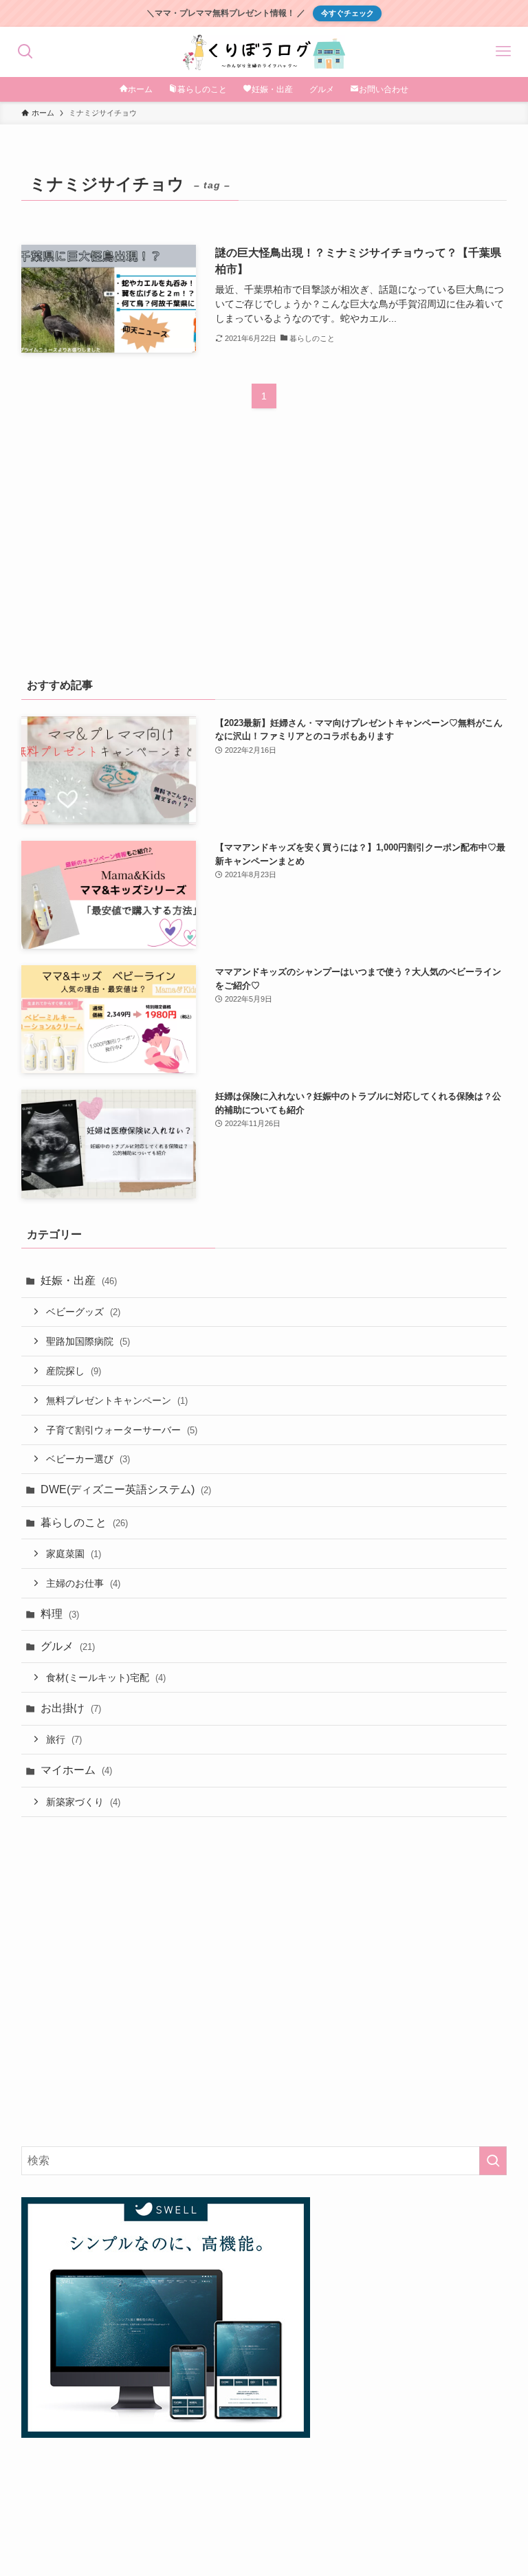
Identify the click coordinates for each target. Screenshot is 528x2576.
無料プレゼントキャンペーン (117, 1400)
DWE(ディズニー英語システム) (126, 1489)
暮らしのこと (84, 1522)
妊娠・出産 (79, 1280)
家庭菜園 (74, 1554)
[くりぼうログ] (264, 52)
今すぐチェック (348, 13)
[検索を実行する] (493, 2161)
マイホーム (76, 1770)
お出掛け (71, 1708)
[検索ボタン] (25, 52)
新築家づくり (83, 1802)
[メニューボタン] (503, 52)
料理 (60, 1614)
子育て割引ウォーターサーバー (122, 1430)
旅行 (64, 1739)
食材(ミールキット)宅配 (106, 1677)
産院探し (74, 1371)
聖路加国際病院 (88, 1341)
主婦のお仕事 (83, 1583)
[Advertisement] (264, 553)
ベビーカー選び (88, 1459)
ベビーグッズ (83, 1312)
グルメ (68, 1646)
